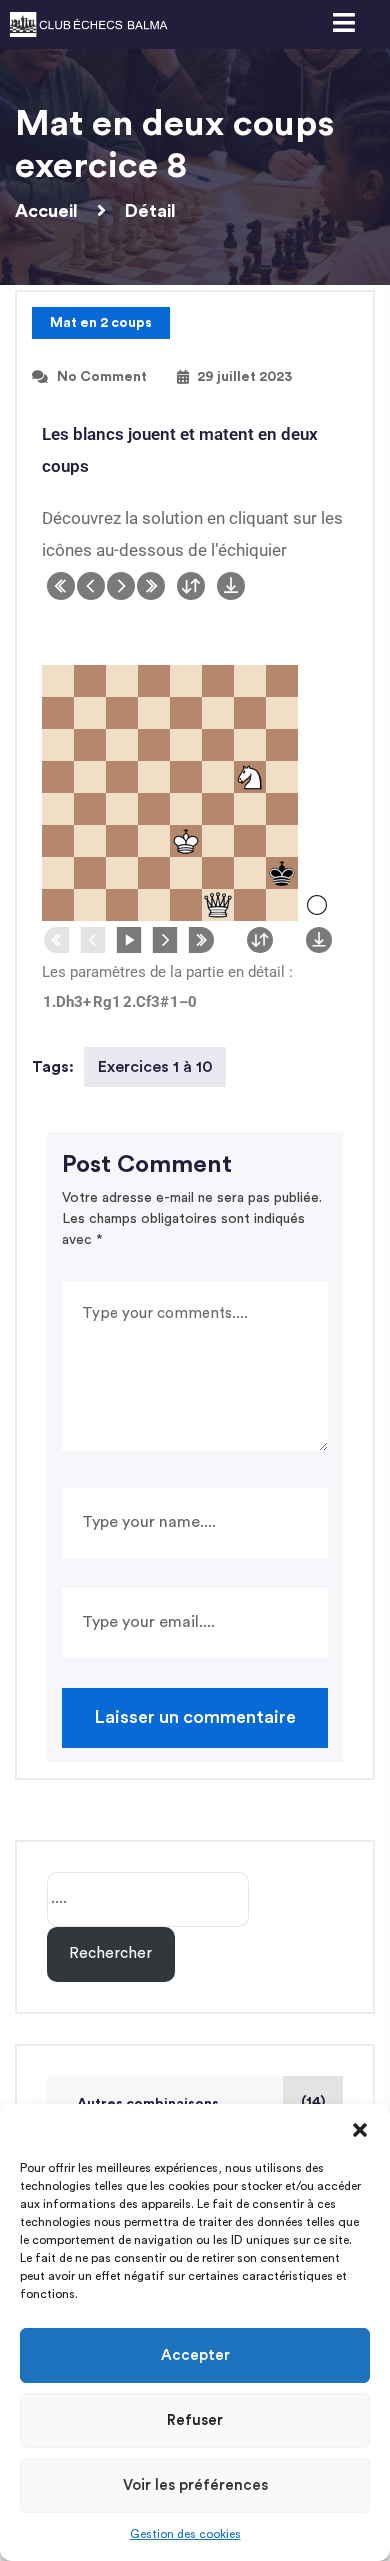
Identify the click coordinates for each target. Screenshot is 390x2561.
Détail (150, 211)
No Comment (102, 377)
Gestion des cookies (185, 2534)
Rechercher (110, 1953)
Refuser (195, 2420)
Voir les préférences (195, 2485)
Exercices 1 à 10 (155, 1067)
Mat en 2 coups (101, 323)
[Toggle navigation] (343, 24)
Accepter (195, 2355)
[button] (360, 2129)
